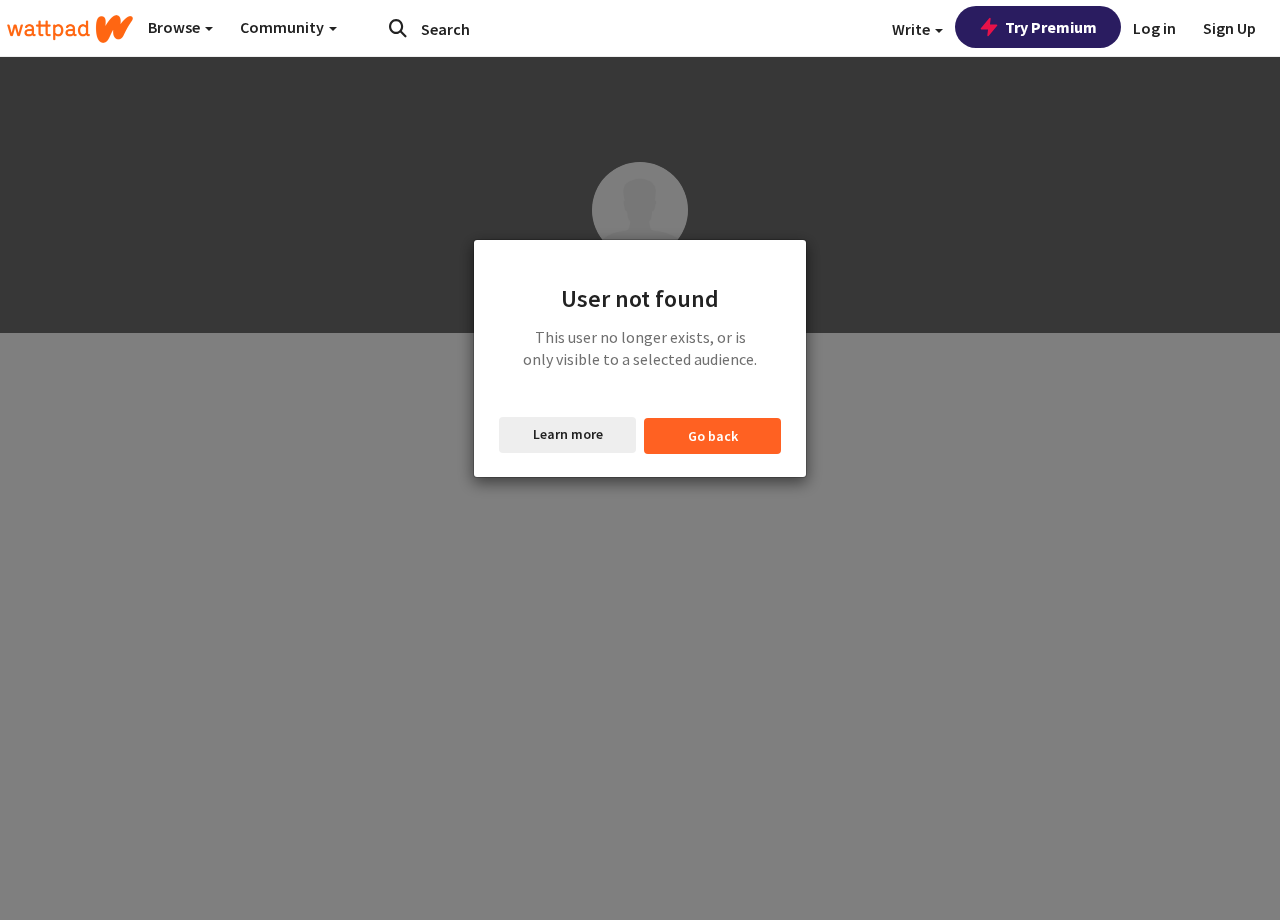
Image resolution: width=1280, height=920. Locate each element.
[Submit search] (398, 28)
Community (283, 27)
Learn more (568, 434)
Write (912, 29)
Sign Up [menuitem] (1229, 28)
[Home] (70, 29)
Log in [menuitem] (1154, 28)
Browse (175, 27)
